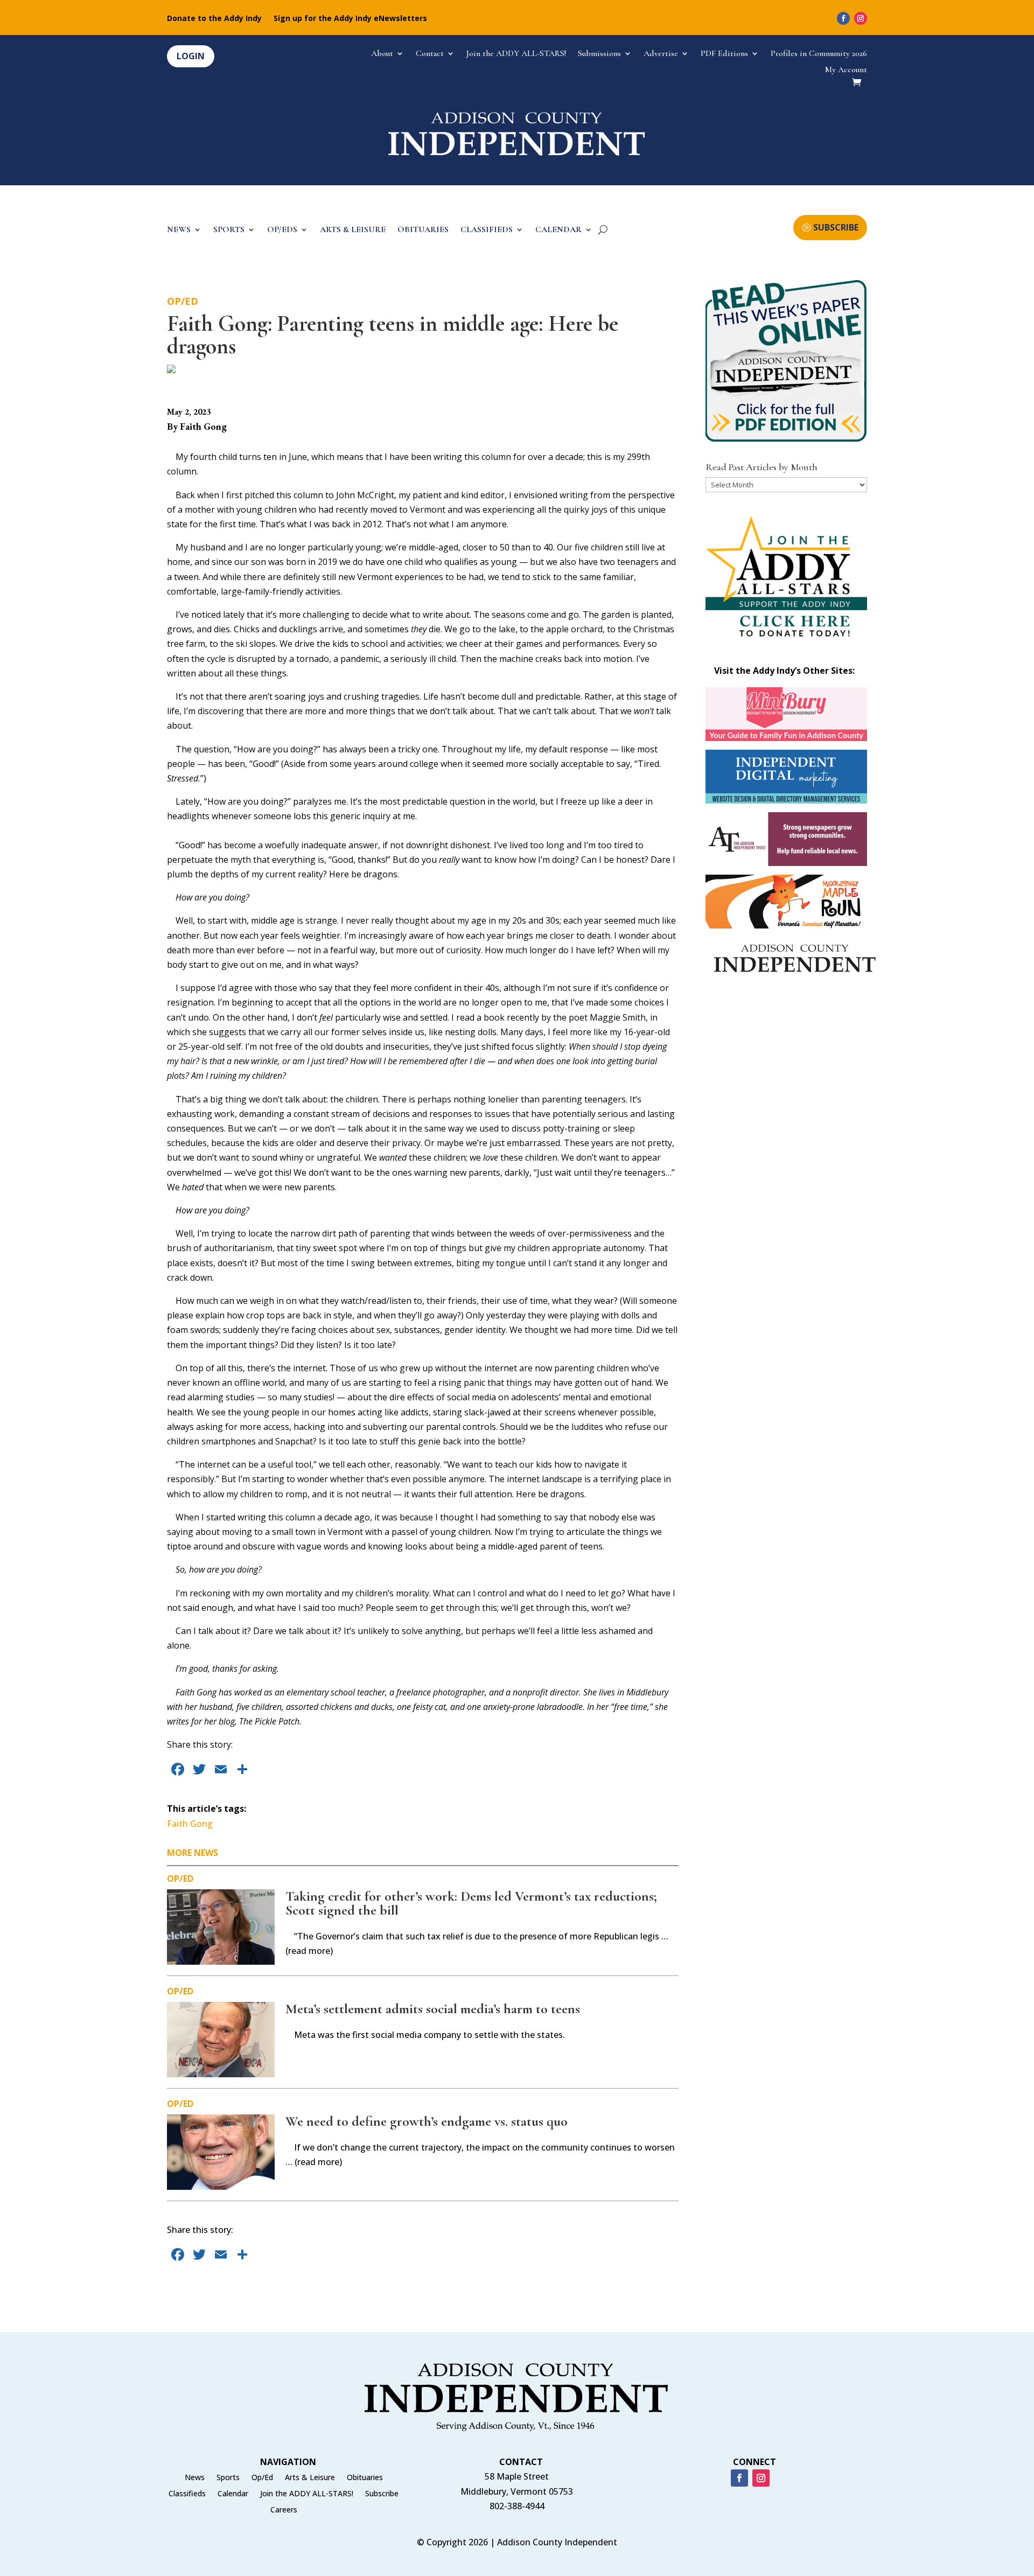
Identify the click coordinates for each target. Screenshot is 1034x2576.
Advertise (661, 54)
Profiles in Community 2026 (819, 54)
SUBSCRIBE (836, 227)
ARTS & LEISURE (353, 230)
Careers (284, 2510)
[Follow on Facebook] (843, 18)
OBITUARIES (423, 230)
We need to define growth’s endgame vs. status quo (427, 2121)
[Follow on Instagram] (861, 18)
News (195, 2478)
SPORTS (229, 230)
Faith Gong (190, 1824)
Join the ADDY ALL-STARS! (516, 54)
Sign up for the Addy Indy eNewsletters (350, 19)
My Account (846, 70)
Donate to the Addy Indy (214, 19)
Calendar (233, 2494)
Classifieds (187, 2494)
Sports (228, 2478)
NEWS (179, 230)
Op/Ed (183, 301)
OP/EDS (282, 230)
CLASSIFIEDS (487, 230)
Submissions (599, 54)
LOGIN (191, 56)
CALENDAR (558, 230)
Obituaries (365, 2478)
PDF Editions (724, 54)
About (382, 54)
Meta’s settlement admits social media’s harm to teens (433, 2009)
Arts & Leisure (310, 2478)
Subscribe (382, 2494)
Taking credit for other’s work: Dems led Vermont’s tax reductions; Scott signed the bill (471, 1903)
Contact (430, 54)
